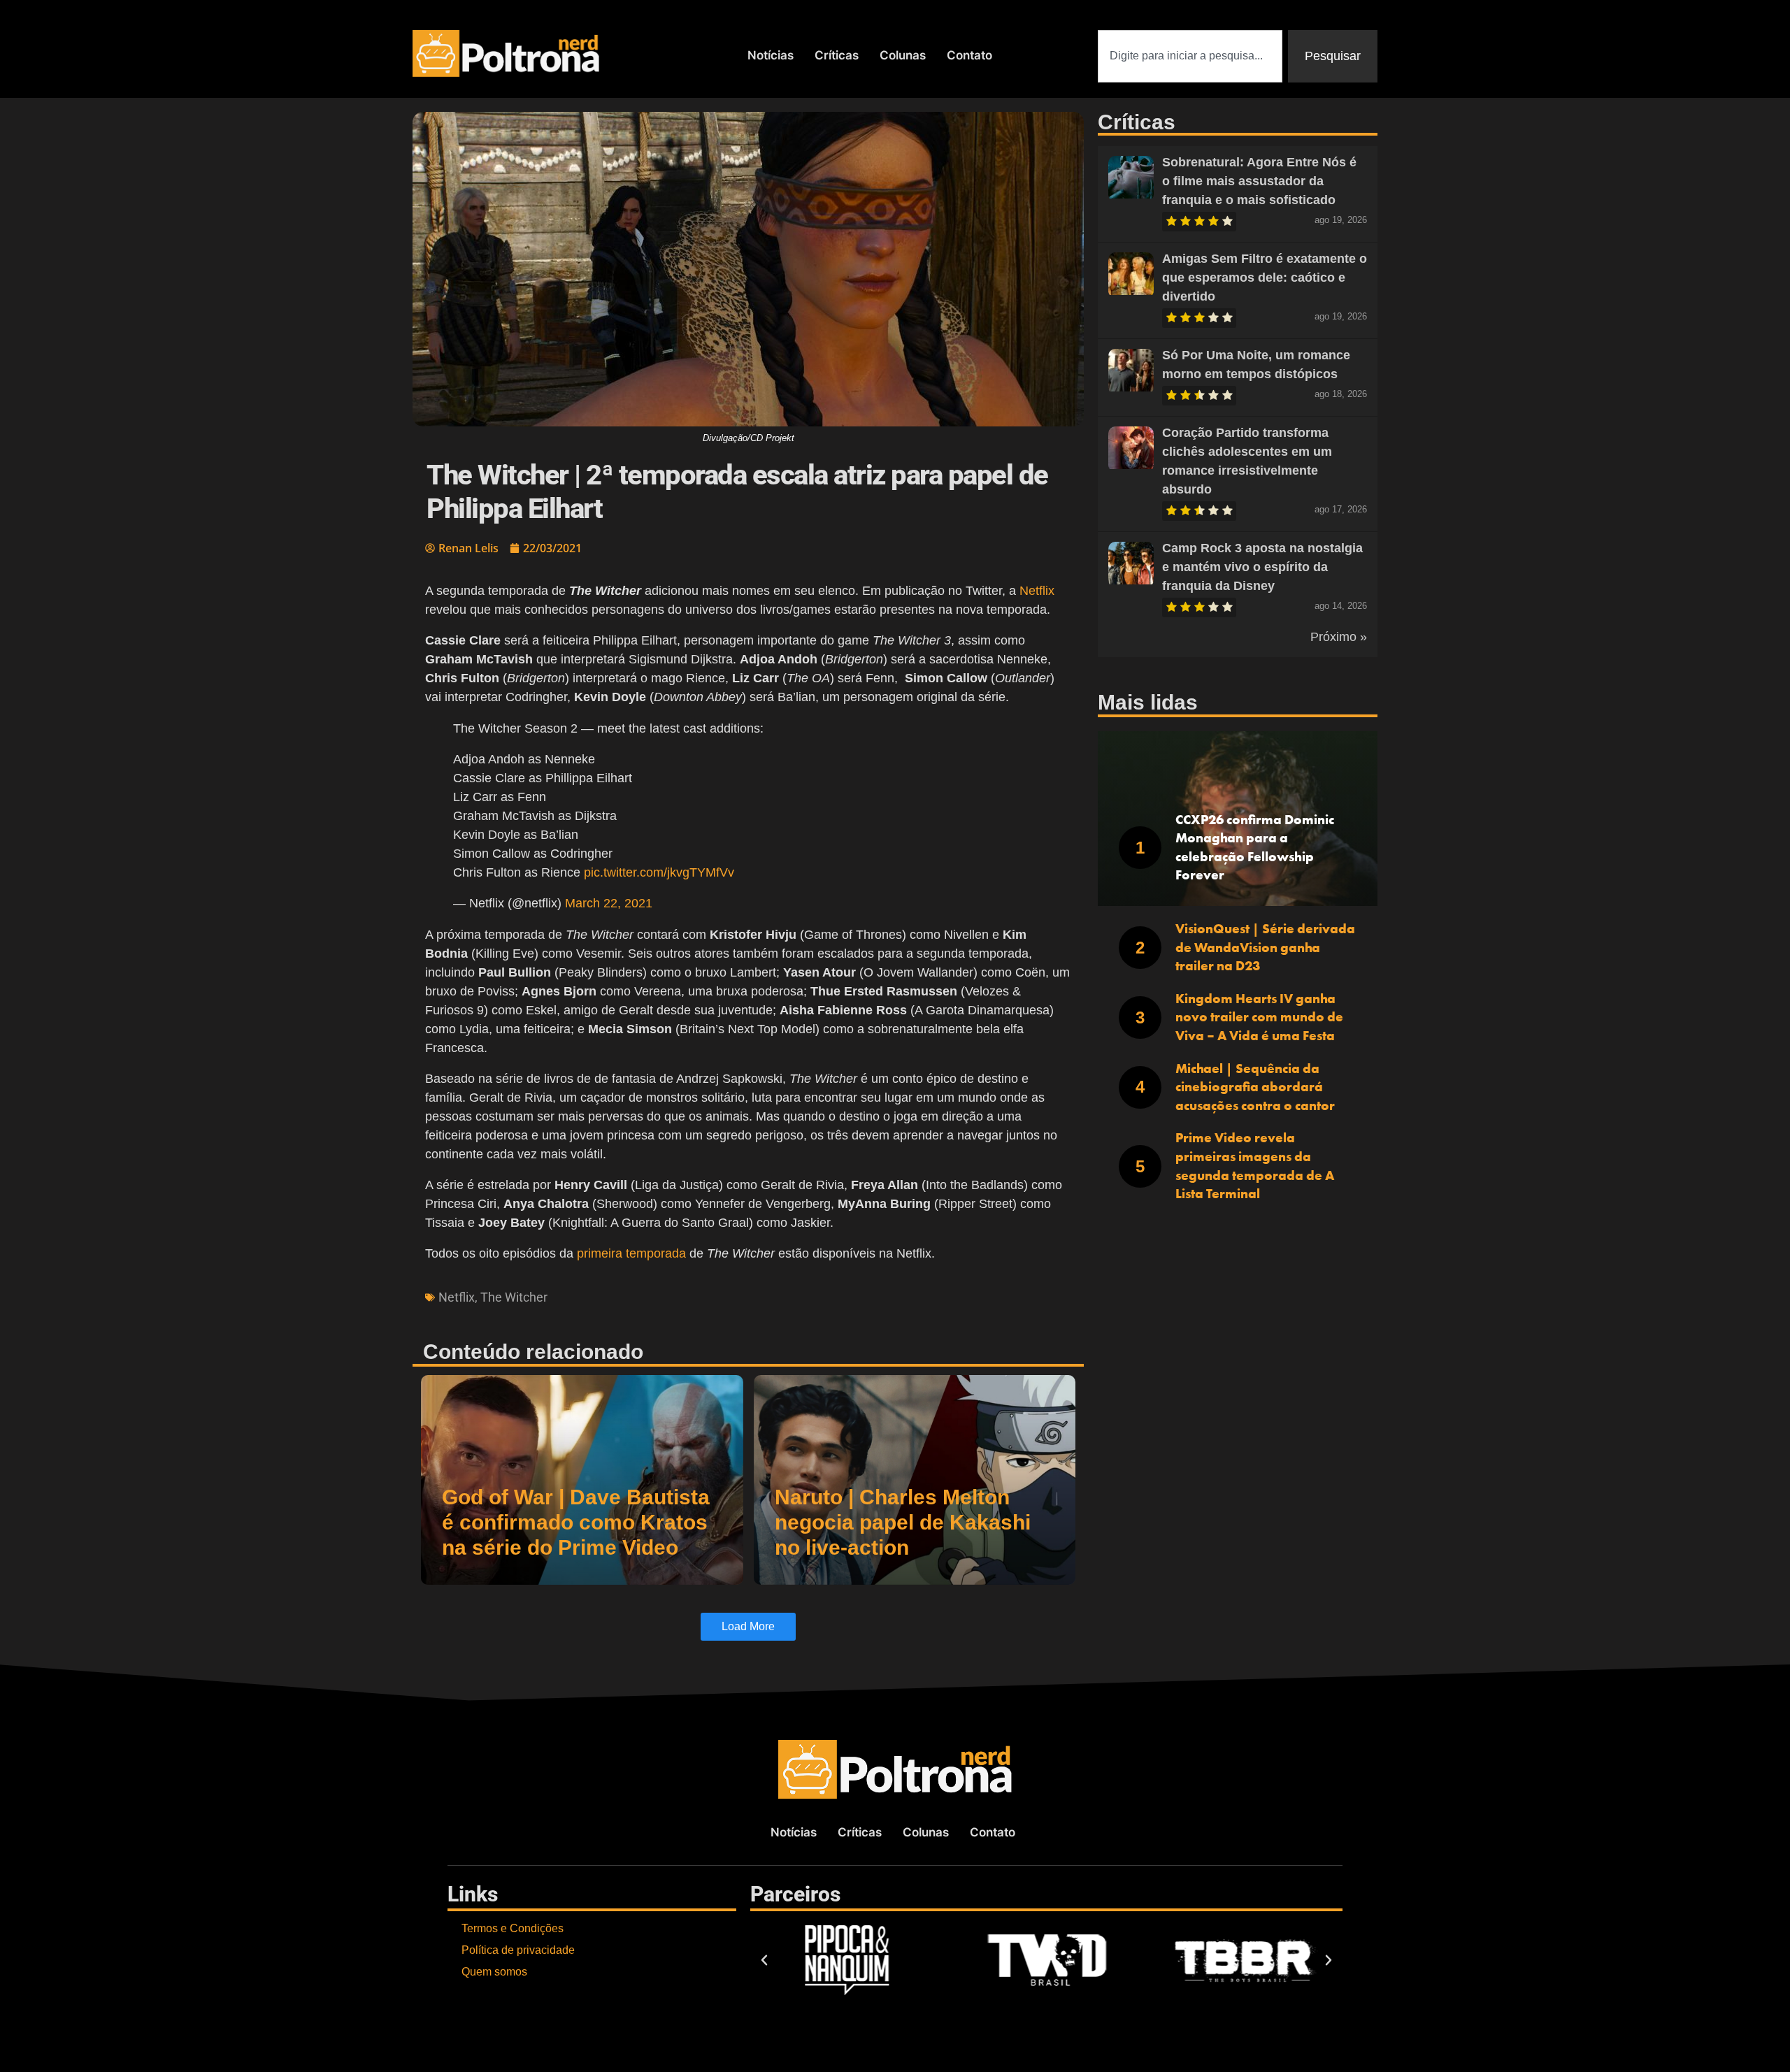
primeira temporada (631, 1253)
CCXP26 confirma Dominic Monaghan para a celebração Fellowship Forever (1255, 848)
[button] (764, 1960)
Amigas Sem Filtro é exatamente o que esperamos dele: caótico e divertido (1265, 278)
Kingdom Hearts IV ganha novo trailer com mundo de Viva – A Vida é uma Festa (1259, 1017)
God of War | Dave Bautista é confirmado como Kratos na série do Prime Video (576, 1522)
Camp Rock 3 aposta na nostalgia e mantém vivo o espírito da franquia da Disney (1262, 567)
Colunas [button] (903, 55)
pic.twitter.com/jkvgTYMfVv (659, 872)
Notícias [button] (771, 55)
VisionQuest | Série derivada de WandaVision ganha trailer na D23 (1265, 947)
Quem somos (494, 1972)
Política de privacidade (518, 1950)
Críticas (837, 55)
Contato (969, 55)
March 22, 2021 (609, 903)
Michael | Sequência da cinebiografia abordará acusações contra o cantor (1255, 1087)
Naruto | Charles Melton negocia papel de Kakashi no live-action (903, 1522)
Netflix (1037, 591)
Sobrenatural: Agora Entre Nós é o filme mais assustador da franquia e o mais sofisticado (1259, 181)
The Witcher (514, 1297)
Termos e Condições (513, 1928)
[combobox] (1190, 56)
